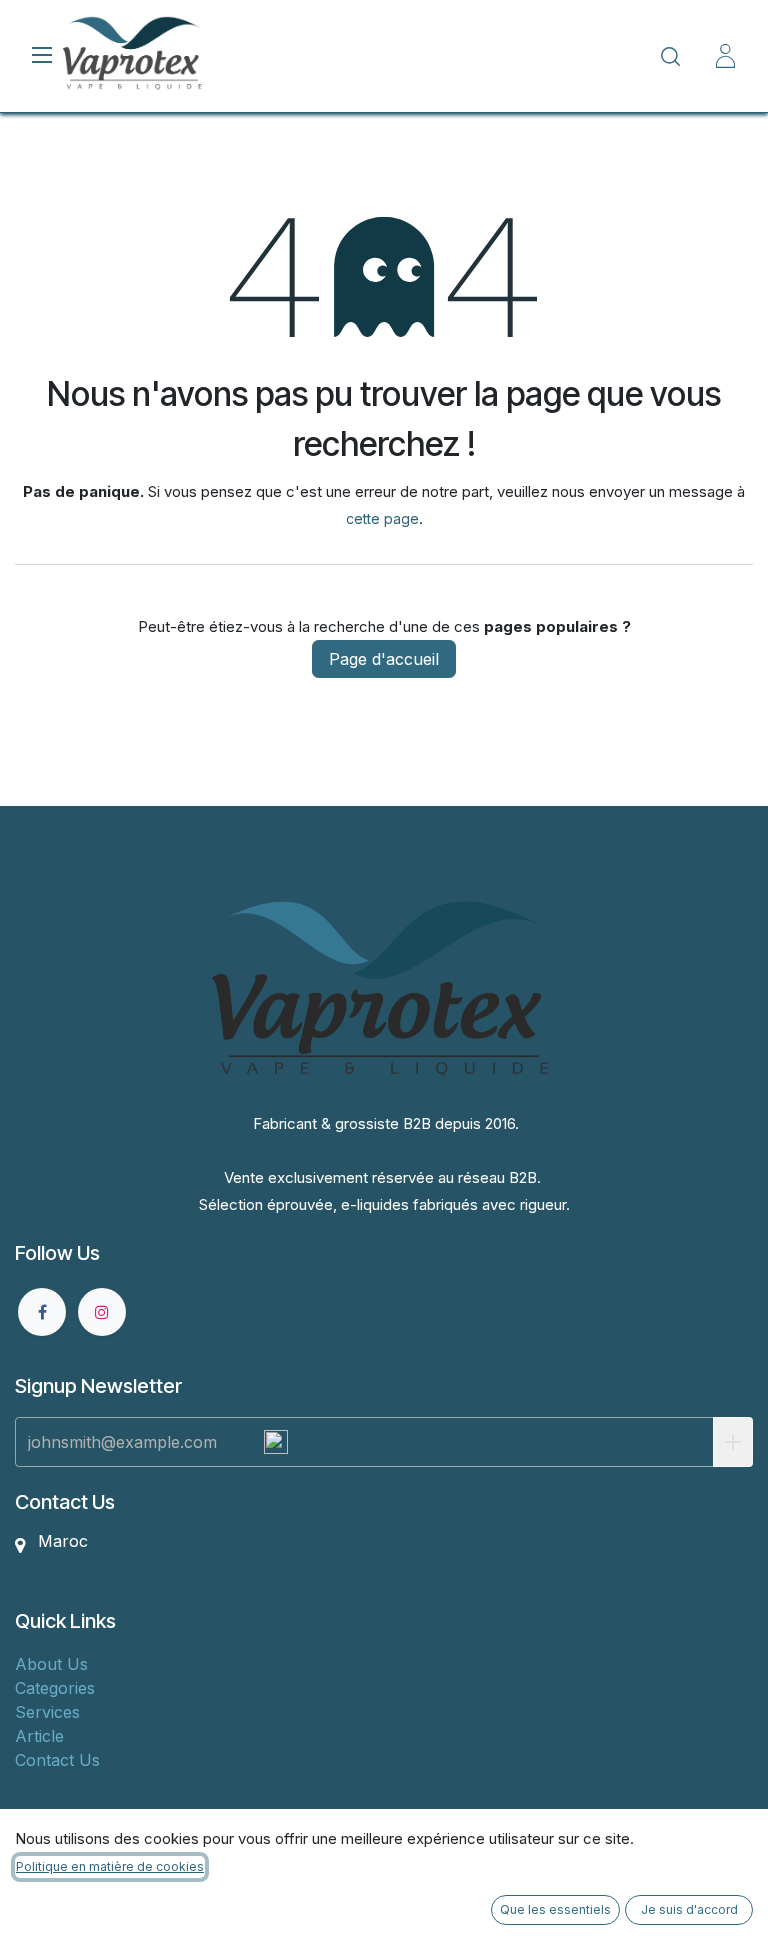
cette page (382, 518)
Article (39, 1736)
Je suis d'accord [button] (689, 1909)
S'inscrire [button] (733, 1442)
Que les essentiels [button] (555, 1909)
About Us (51, 1664)
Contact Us (57, 1760)
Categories (55, 1688)
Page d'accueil (384, 659)
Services (47, 1712)
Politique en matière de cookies (110, 1866)
